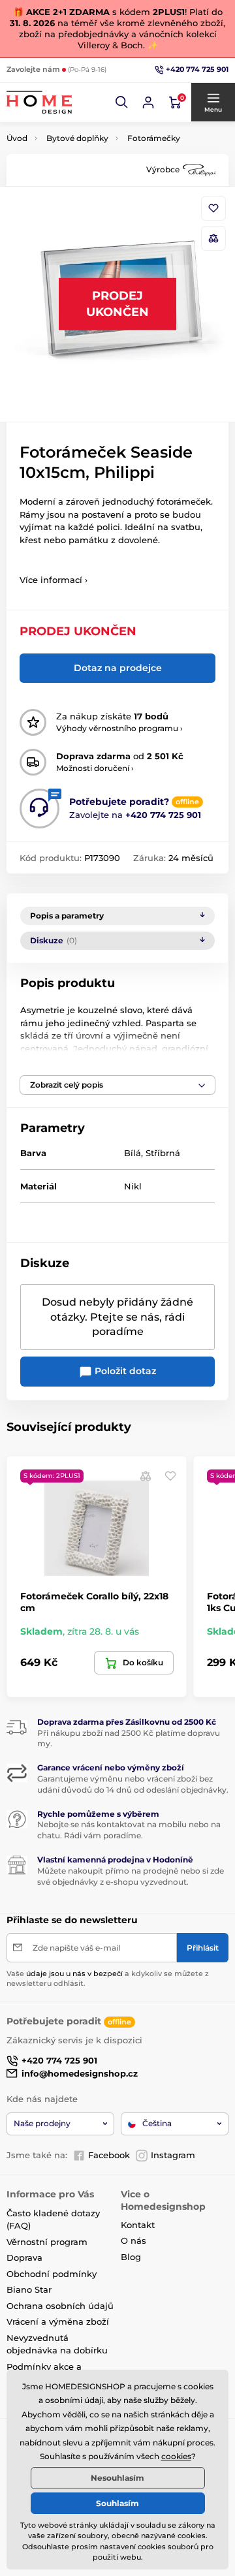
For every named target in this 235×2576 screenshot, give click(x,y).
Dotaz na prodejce (118, 668)
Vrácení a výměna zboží (58, 2321)
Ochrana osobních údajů (60, 2306)
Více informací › (54, 580)
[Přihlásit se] (148, 102)
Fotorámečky (154, 138)
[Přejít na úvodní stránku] (39, 102)
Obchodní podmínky (52, 2274)
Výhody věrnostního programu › (119, 728)
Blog (131, 2257)
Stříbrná (163, 1153)
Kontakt (138, 2225)
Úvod (17, 138)
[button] (122, 102)
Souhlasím (117, 2503)
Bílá (133, 1153)
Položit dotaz (124, 1371)
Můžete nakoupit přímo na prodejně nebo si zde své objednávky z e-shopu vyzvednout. (131, 1876)
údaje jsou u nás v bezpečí (74, 1973)
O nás (133, 2240)
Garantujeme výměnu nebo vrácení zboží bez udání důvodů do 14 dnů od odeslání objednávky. (133, 1784)
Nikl (133, 1186)
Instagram (173, 2155)
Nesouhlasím (117, 2478)
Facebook (109, 2155)
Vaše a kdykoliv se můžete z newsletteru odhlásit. (108, 1978)
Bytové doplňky (77, 138)
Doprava (24, 2257)
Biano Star (29, 2289)
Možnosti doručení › (95, 768)
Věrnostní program (47, 2242)
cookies (176, 2456)
